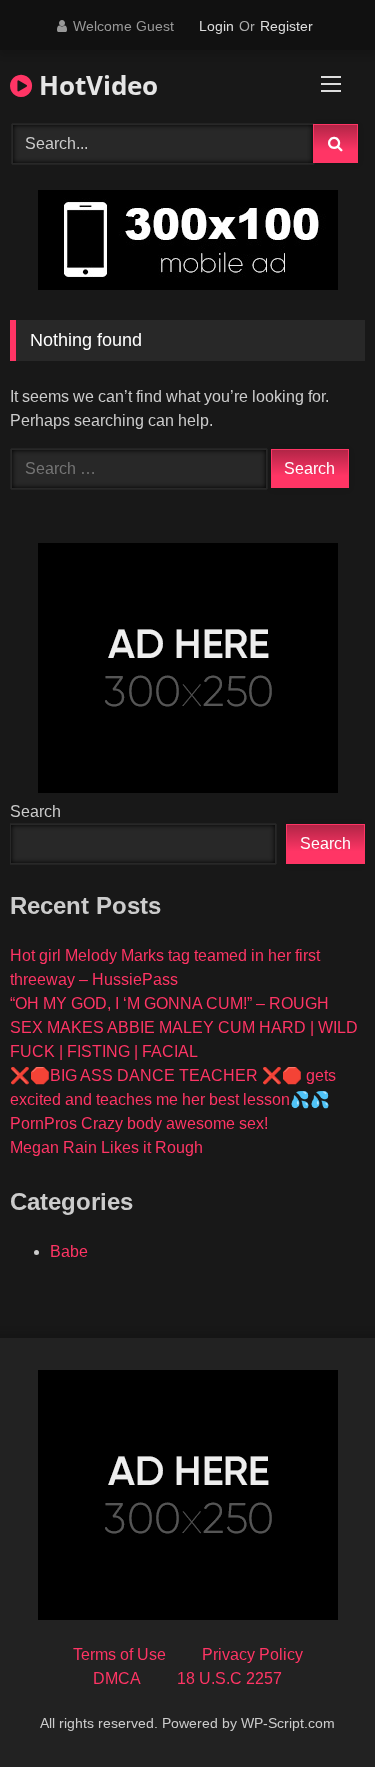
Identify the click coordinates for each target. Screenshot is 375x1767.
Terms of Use (119, 1654)
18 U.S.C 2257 (229, 1678)
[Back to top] (313, 1707)
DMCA (117, 1678)
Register (286, 26)
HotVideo (95, 85)
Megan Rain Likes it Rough (106, 1147)
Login (216, 26)
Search (35, 811)
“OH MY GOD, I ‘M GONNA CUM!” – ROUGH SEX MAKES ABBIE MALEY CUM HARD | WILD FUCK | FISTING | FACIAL (184, 1027)
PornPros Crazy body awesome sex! (139, 1123)
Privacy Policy (252, 1654)
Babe (69, 1251)
